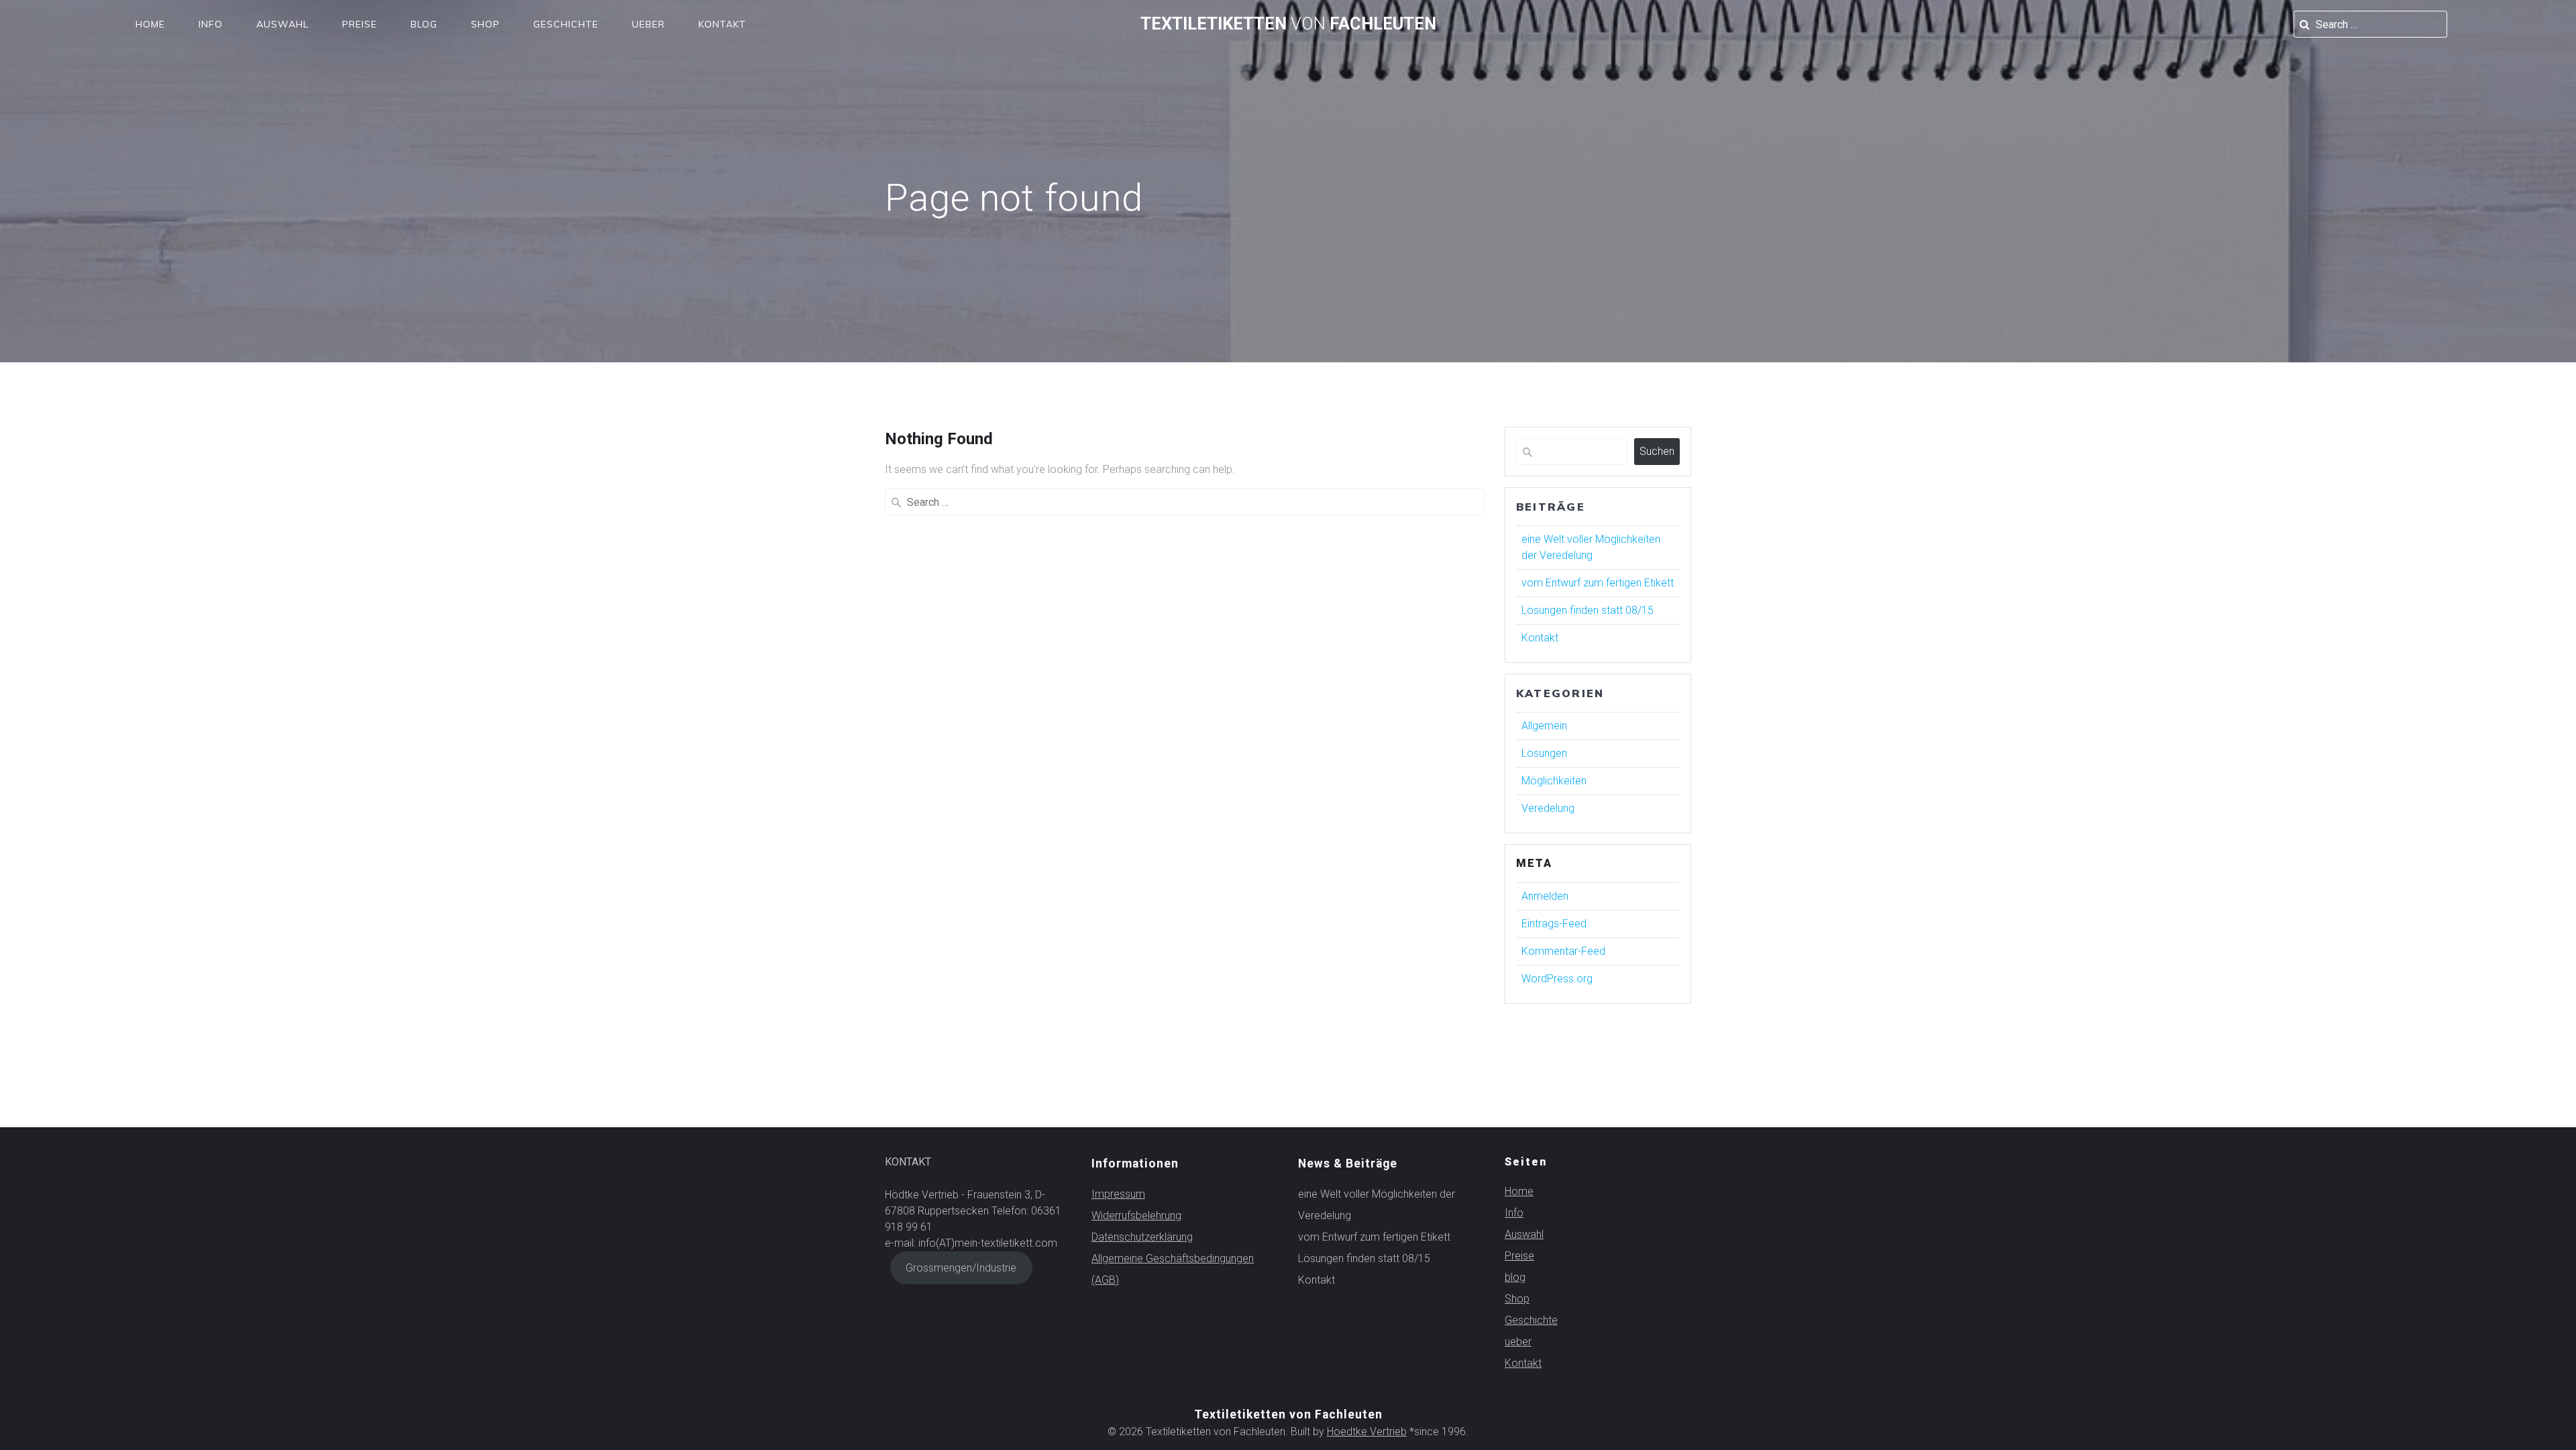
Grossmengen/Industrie (961, 1268)
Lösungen (1544, 753)
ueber (648, 24)
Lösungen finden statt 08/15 (1588, 610)
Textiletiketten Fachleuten (1288, 24)
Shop (485, 24)
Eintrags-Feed (1554, 924)
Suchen (1657, 451)
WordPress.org (1557, 979)
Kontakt (722, 24)
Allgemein (1544, 726)
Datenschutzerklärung (1142, 1237)
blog (424, 24)
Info (211, 24)
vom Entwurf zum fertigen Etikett (1598, 583)
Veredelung (1548, 808)
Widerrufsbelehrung (1136, 1215)
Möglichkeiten (1554, 781)
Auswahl (282, 24)
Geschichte (566, 24)
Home (150, 24)
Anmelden (1545, 896)
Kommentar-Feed (1563, 951)
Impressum (1118, 1194)
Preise (360, 24)
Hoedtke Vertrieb (1367, 1432)
